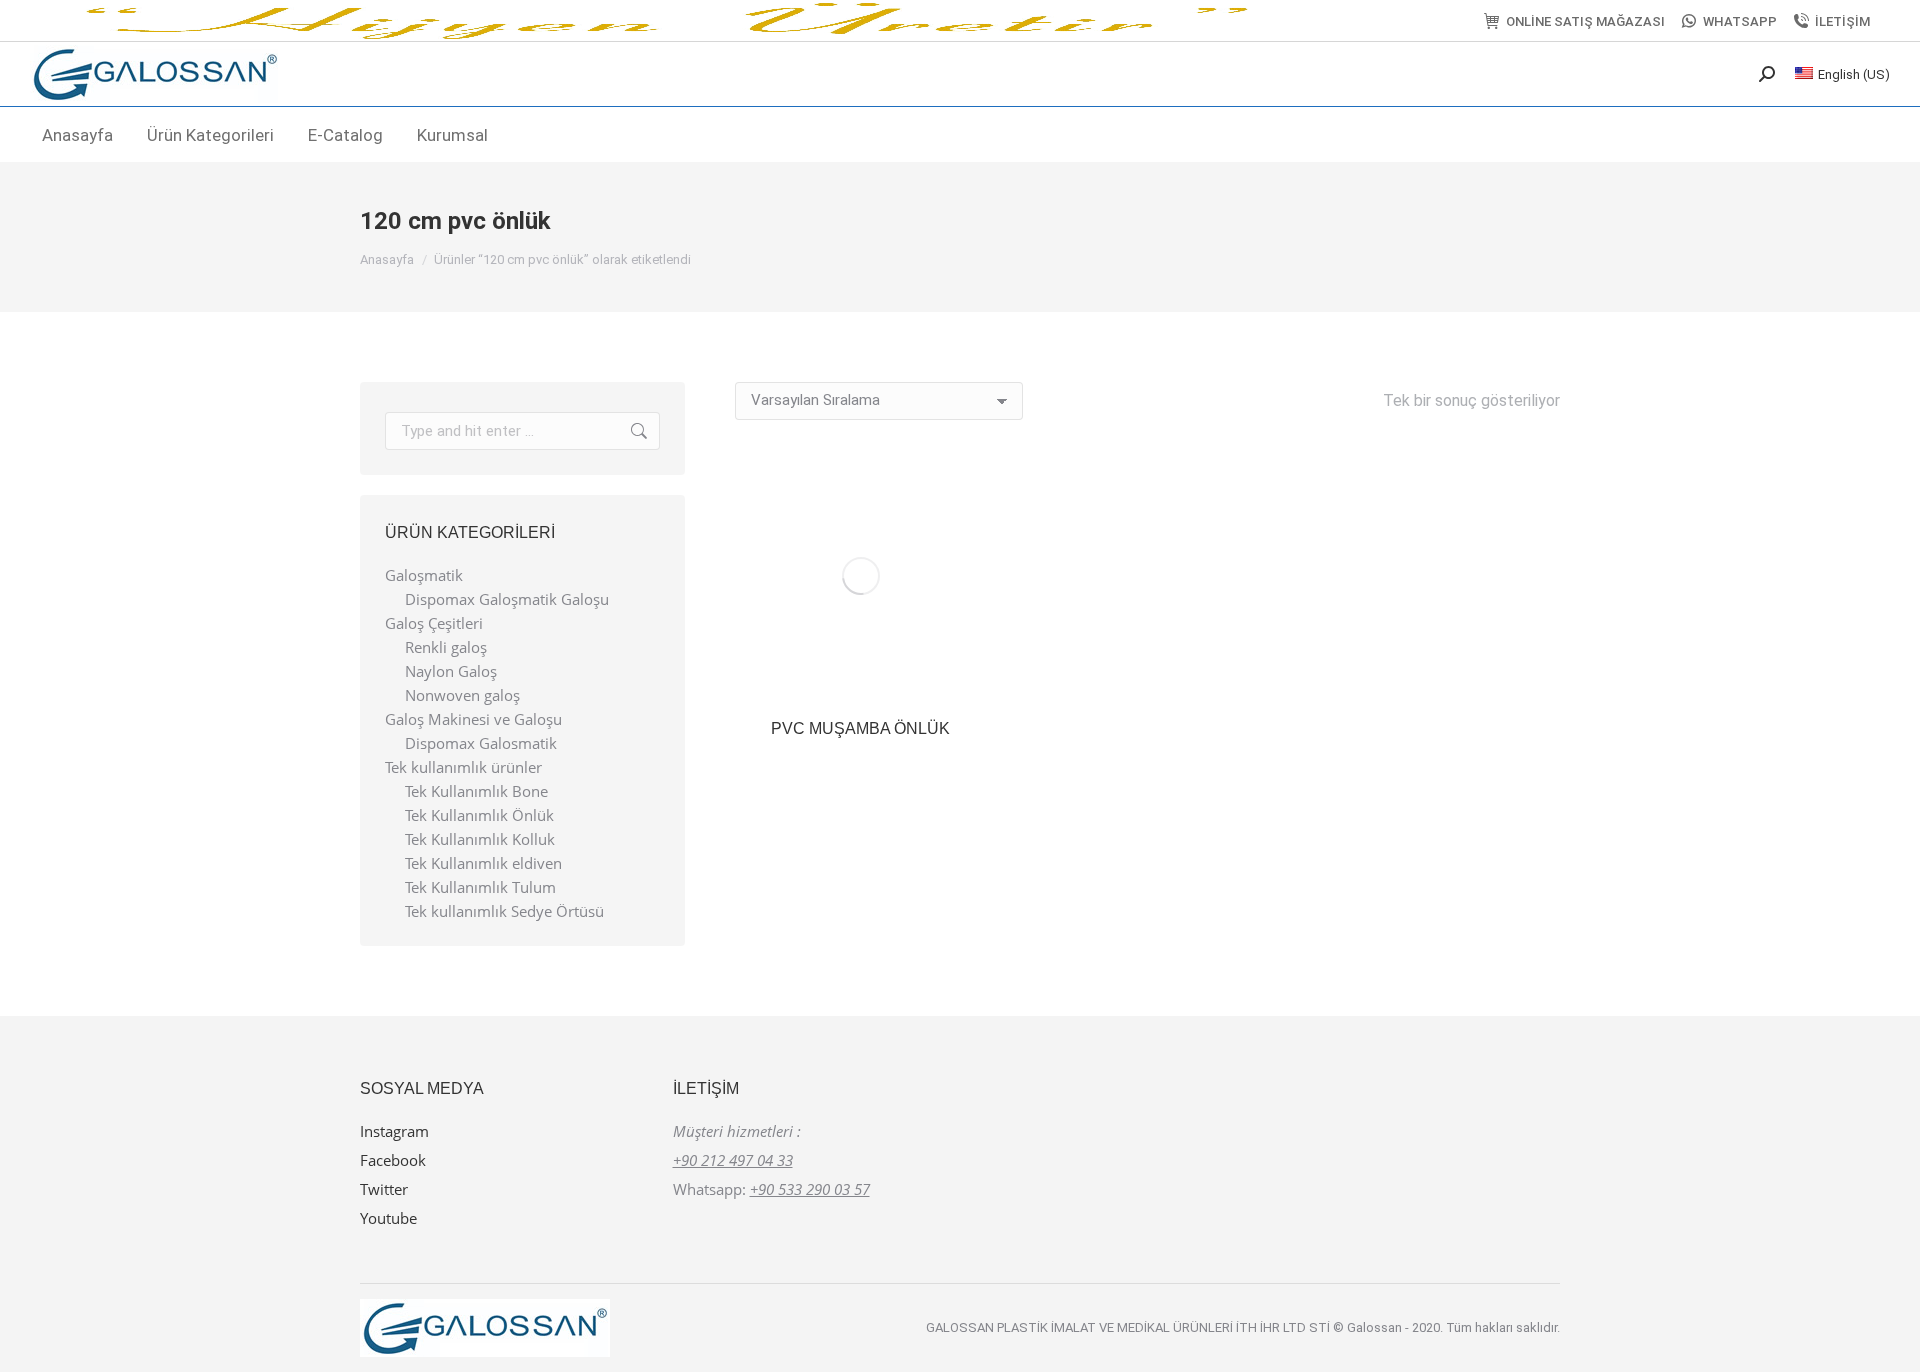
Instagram (394, 1131)
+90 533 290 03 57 (810, 1189)
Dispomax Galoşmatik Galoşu (507, 599)
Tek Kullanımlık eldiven (483, 863)
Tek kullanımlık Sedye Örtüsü (504, 911)
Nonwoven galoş (462, 695)
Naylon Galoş (451, 671)
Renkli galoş (446, 647)
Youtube (388, 1218)
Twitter (384, 1189)
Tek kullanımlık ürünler (463, 767)
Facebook (393, 1160)
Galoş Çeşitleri (434, 623)
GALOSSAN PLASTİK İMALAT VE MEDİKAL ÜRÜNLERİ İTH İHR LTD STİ (1129, 1327)
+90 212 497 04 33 (733, 1160)
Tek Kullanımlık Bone (476, 791)
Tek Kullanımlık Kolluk (480, 839)
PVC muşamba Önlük (860, 728)
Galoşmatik (424, 575)
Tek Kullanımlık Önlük (479, 815)
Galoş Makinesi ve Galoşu (473, 719)
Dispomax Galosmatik (481, 743)
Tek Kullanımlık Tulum (480, 887)
